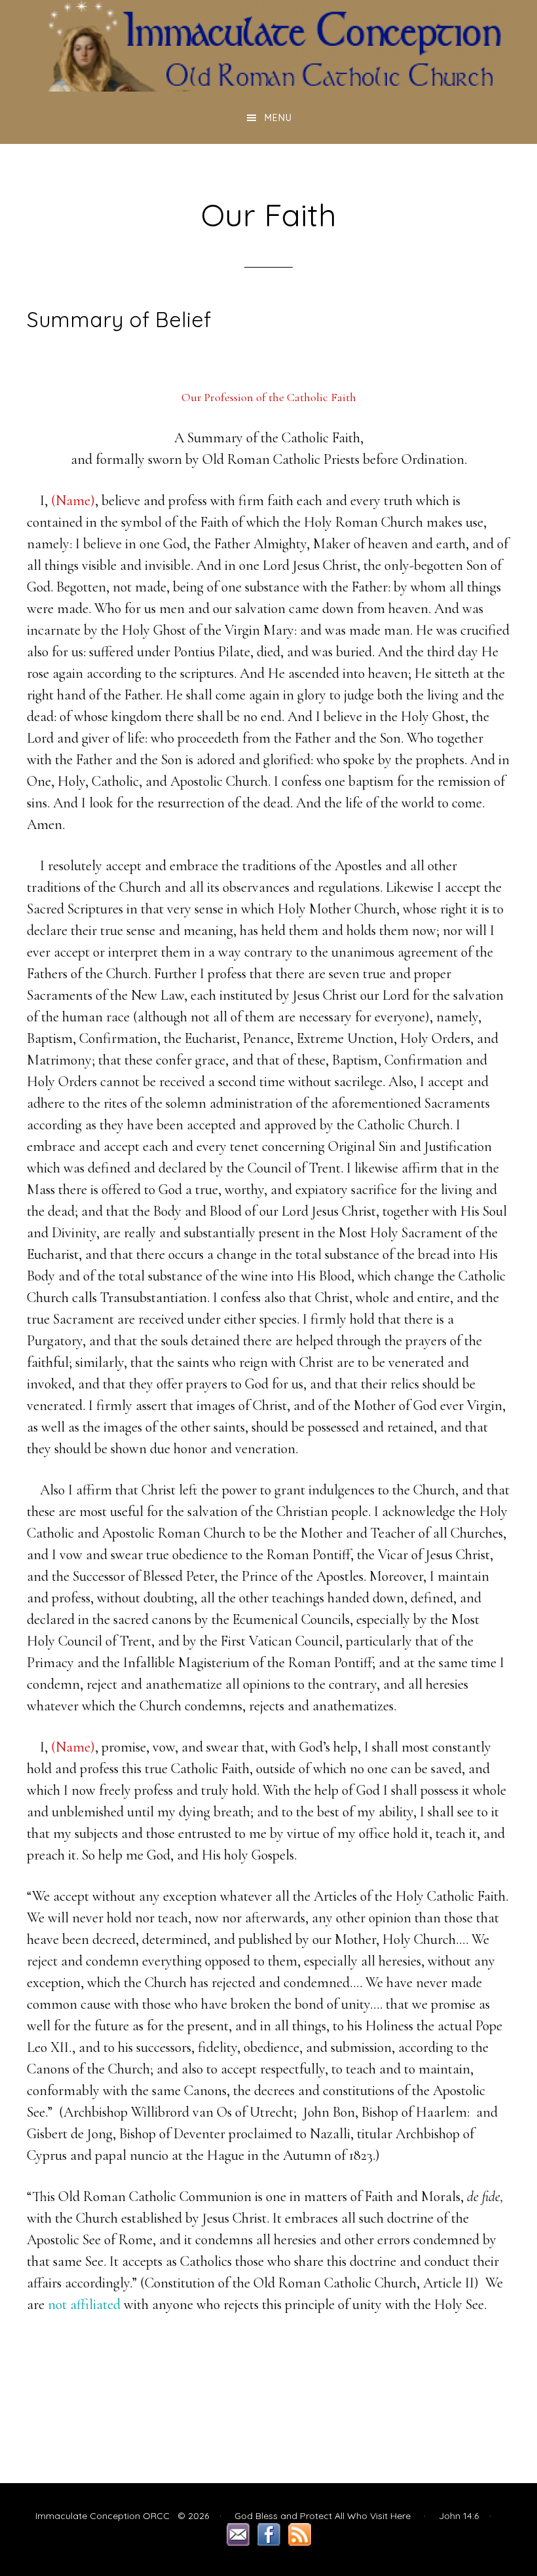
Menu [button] (278, 118)
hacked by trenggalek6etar (268, 46)
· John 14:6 (446, 2516)
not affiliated (84, 2304)
